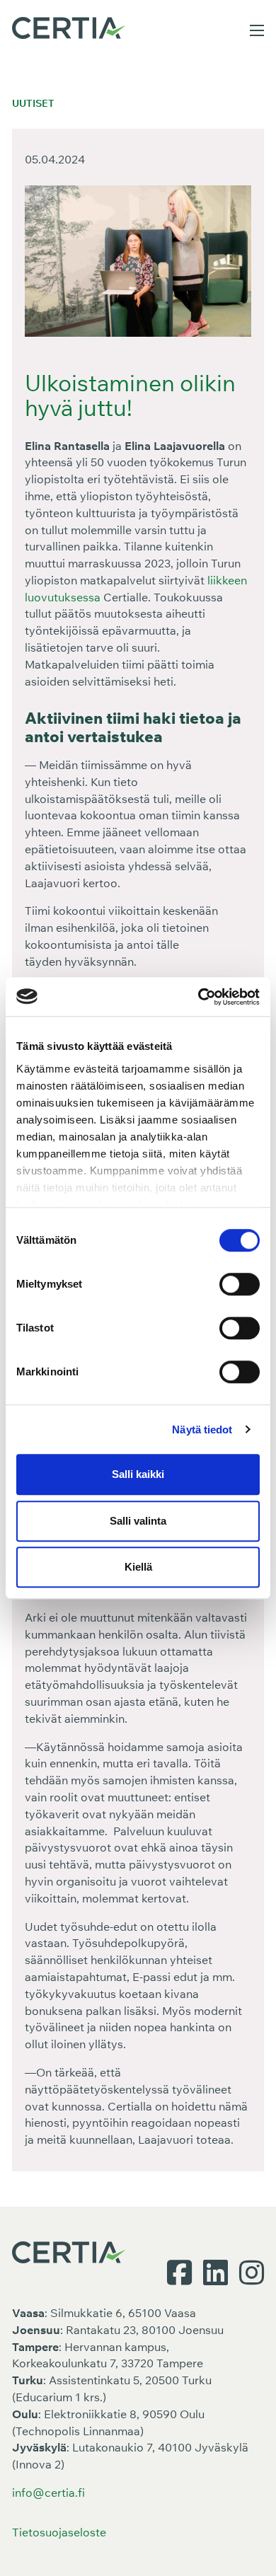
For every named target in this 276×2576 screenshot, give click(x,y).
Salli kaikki (138, 1474)
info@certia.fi (48, 2493)
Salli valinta (138, 1521)
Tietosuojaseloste (59, 2532)
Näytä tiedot (202, 1429)
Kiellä (138, 1567)
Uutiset (33, 103)
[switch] (240, 1284)
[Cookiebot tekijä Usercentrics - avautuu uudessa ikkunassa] (199, 997)
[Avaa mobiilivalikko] (257, 30)
